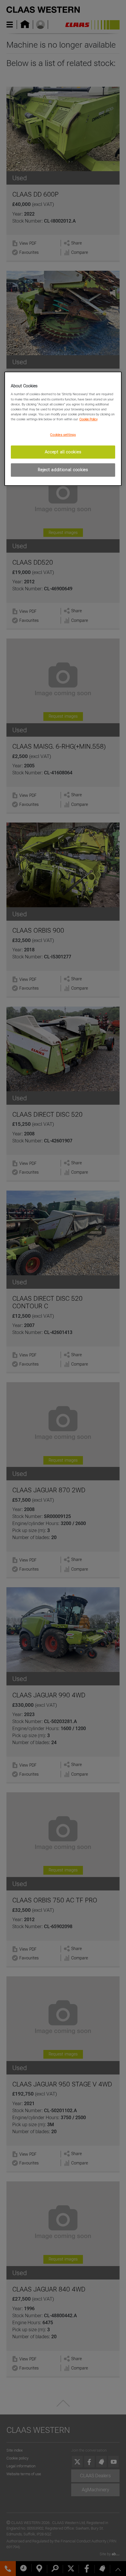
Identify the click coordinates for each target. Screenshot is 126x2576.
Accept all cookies (63, 452)
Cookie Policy (88, 419)
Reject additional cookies (63, 470)
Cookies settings (63, 435)
